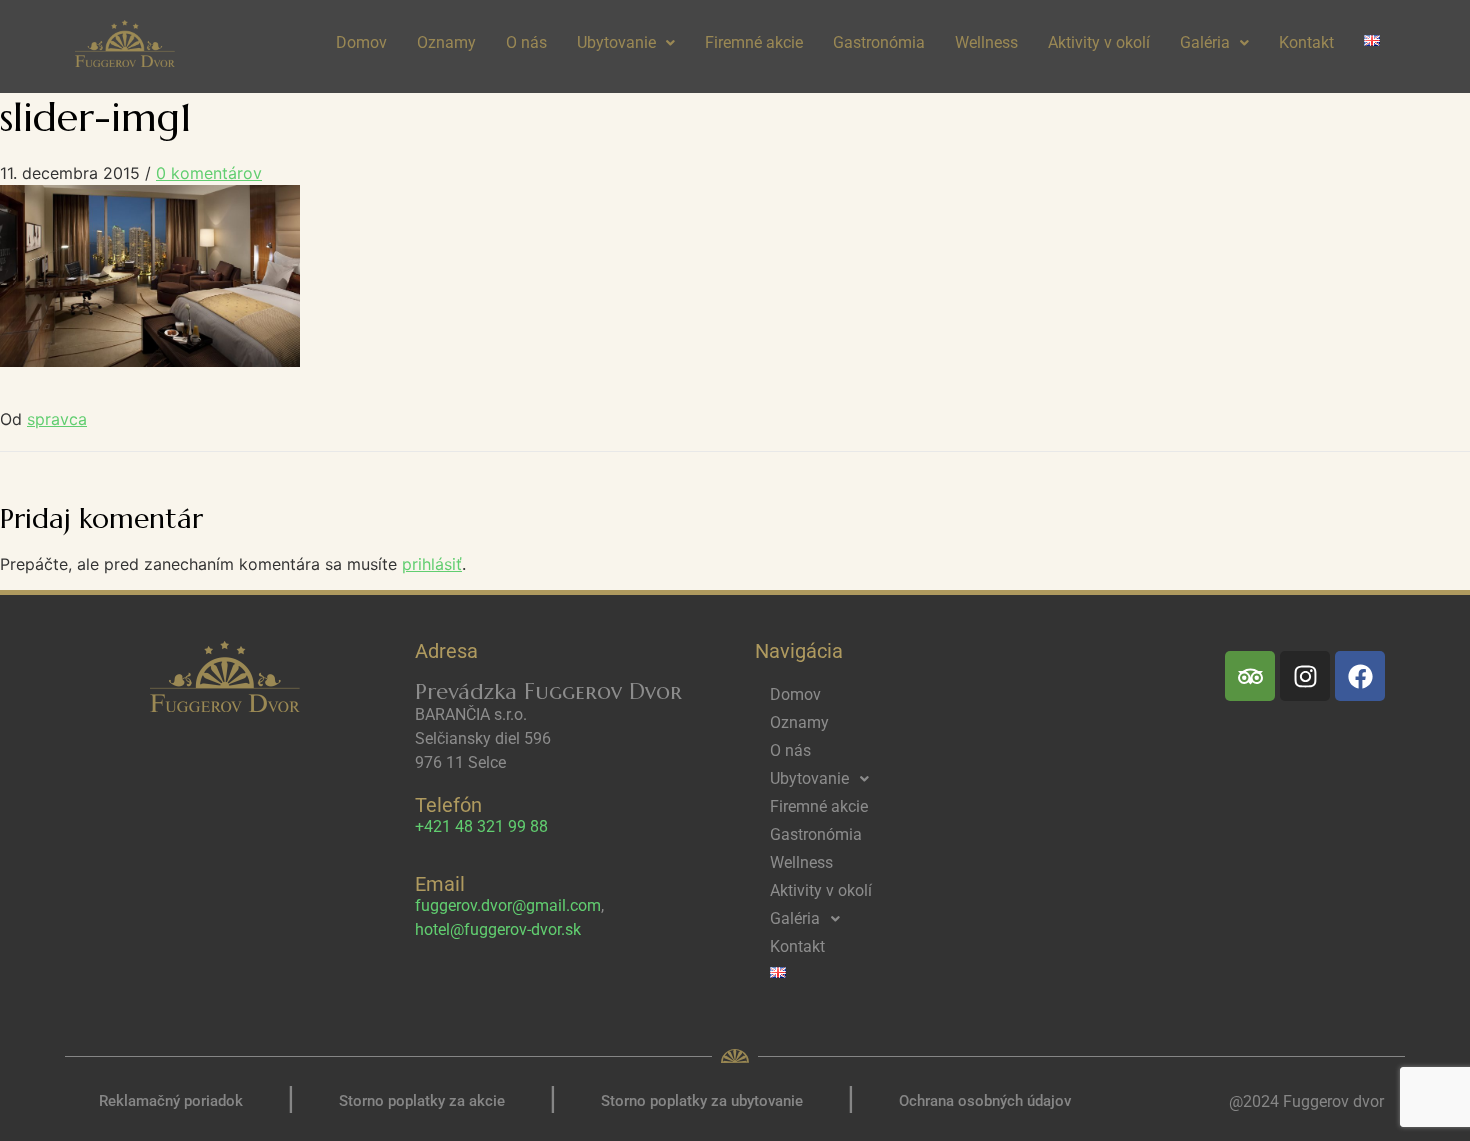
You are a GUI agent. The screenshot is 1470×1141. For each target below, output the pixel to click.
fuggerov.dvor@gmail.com (508, 905)
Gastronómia (879, 42)
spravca (57, 419)
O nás (526, 42)
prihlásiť (432, 564)
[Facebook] (1360, 676)
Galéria (1205, 42)
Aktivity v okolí (1099, 42)
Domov (361, 42)
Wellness (986, 42)
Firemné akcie (754, 42)
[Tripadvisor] (1250, 676)
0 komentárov (209, 173)
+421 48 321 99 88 (481, 826)
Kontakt (1306, 42)
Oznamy (446, 42)
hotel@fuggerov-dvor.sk (498, 929)
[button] (626, 43)
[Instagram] (1305, 676)
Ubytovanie (616, 42)
